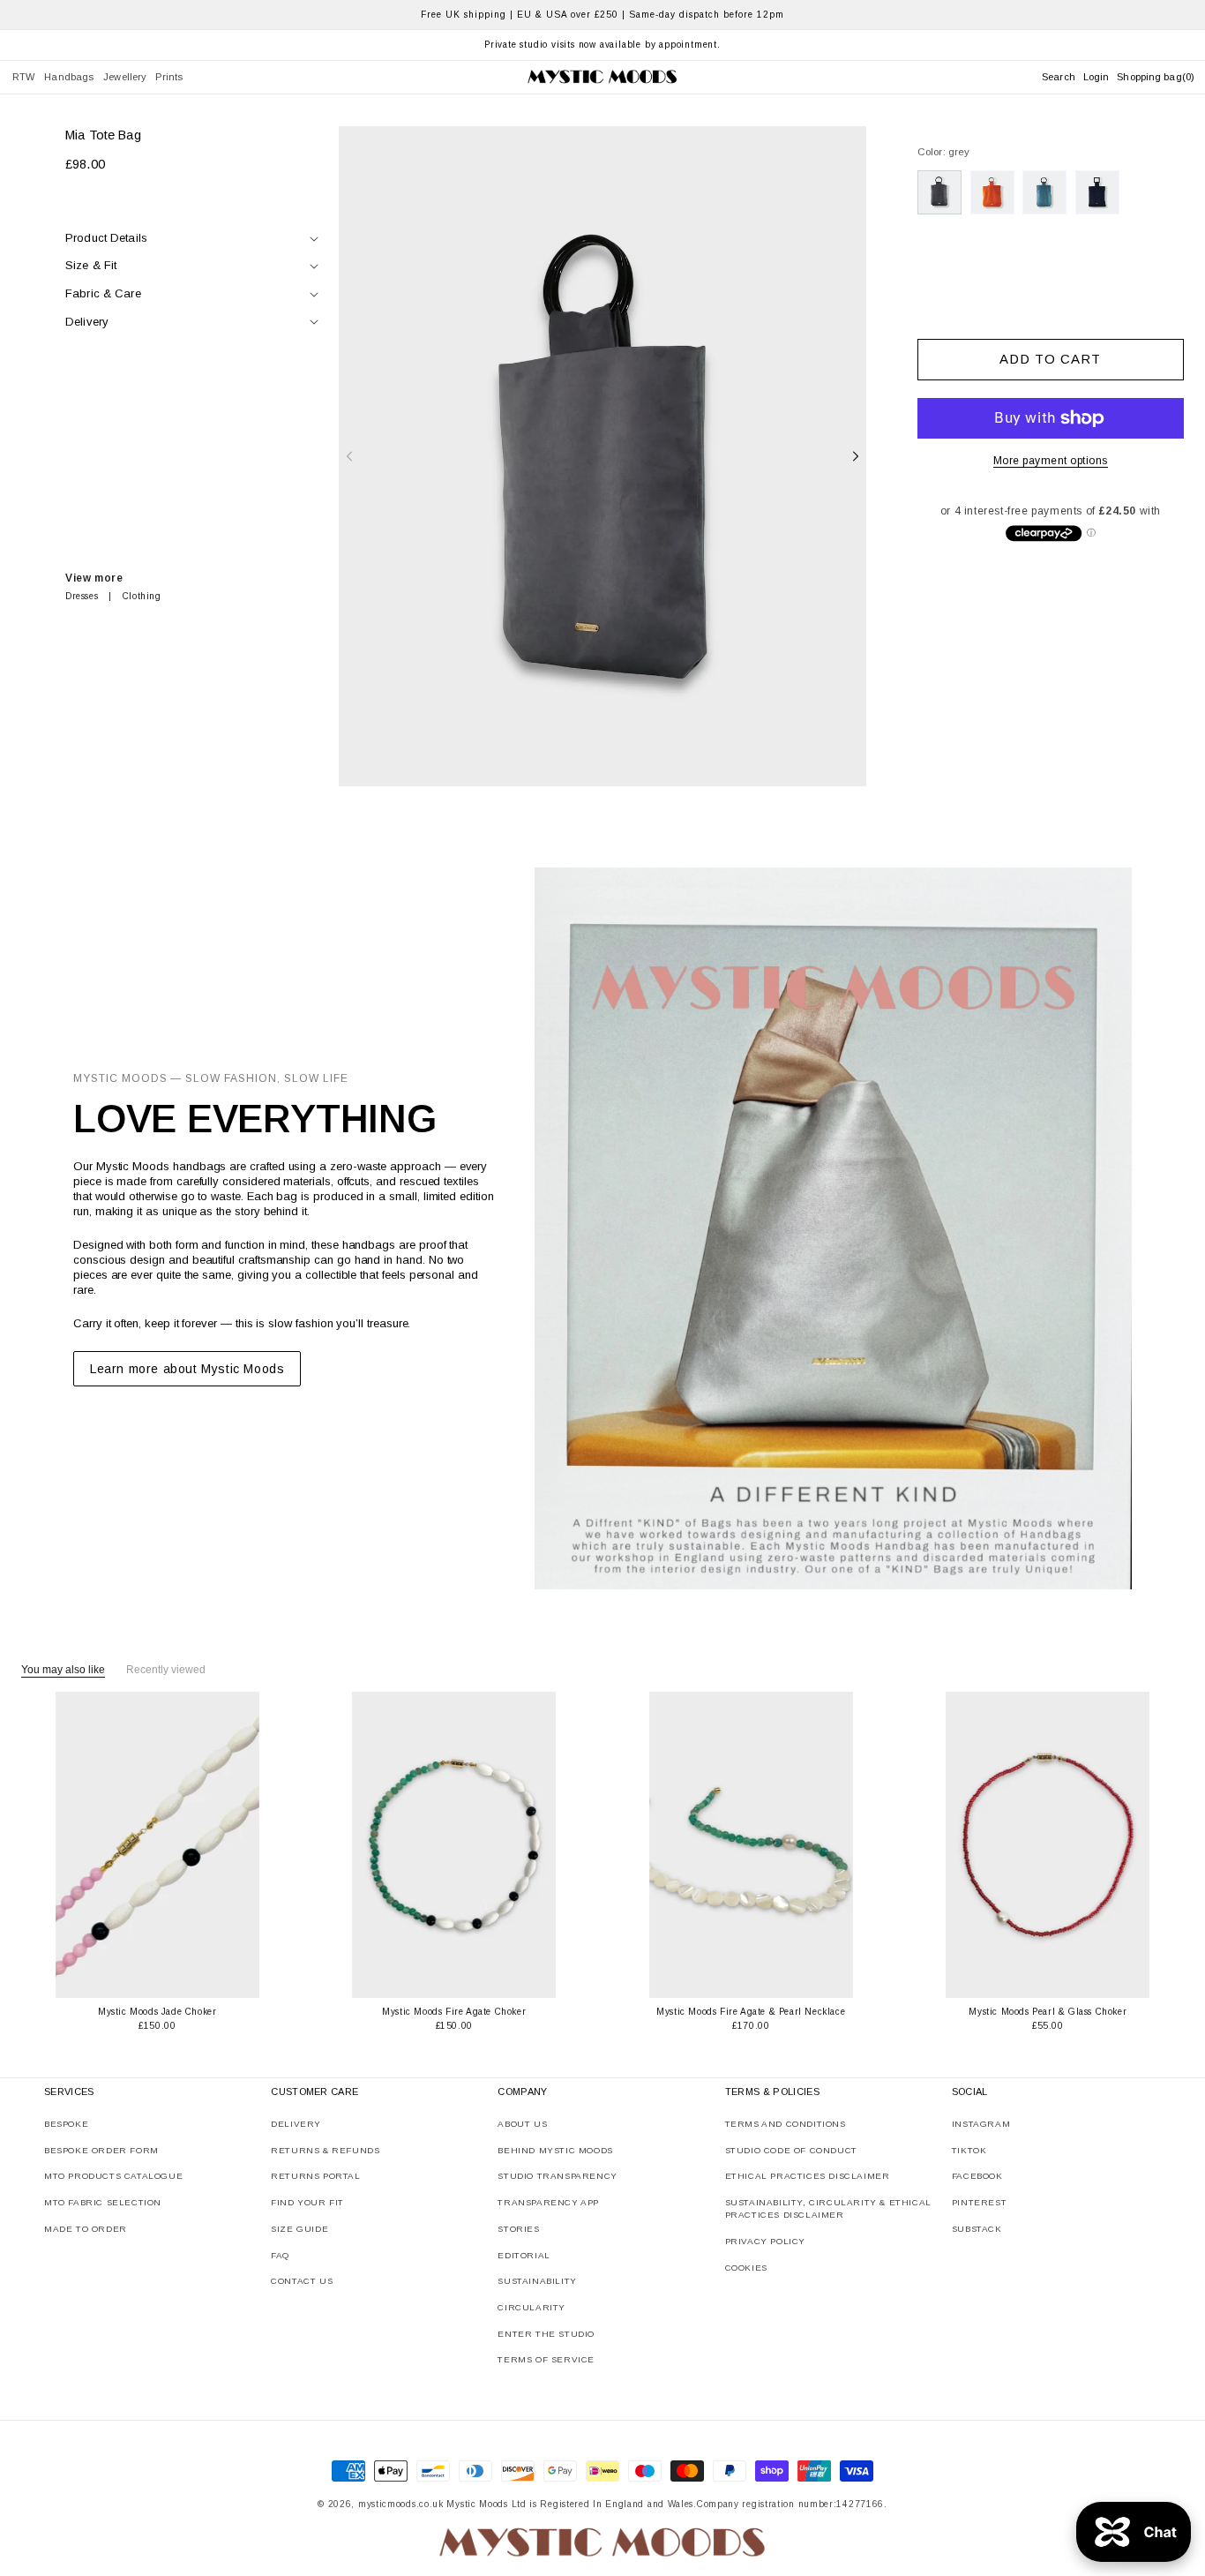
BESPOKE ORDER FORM (101, 2150)
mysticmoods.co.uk (401, 2504)
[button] (24, 77)
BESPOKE (66, 2124)
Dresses (82, 596)
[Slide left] (349, 456)
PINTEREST (979, 2202)
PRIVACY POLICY (765, 2241)
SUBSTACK (977, 2229)
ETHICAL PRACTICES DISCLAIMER (808, 2176)
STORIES (518, 2229)
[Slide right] (856, 456)
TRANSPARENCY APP (548, 2202)
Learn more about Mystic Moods (187, 1369)
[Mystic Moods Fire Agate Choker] (454, 1845)
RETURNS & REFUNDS (325, 2150)
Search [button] (1059, 77)
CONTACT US (302, 2281)
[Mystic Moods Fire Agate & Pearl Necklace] (751, 1845)
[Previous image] (71, 1845)
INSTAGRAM (981, 2124)
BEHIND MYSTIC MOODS (555, 2150)
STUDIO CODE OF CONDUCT (791, 2150)
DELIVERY (296, 2124)
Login (1096, 77)
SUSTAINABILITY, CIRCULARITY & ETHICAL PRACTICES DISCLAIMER (828, 2208)
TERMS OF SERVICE (546, 2359)
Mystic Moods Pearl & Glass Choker (1048, 2012)
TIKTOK (969, 2150)
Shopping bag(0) (1156, 77)
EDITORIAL (524, 2255)
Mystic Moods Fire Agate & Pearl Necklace (751, 2012)
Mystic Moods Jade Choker (157, 2012)
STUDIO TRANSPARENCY (557, 2176)
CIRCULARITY (531, 2307)
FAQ (280, 2255)
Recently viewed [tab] (166, 1670)
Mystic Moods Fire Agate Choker (454, 2012)
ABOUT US (522, 2124)
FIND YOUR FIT (307, 2202)
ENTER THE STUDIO (546, 2334)
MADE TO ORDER (86, 2229)
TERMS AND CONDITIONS (786, 2124)
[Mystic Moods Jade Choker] (157, 1845)
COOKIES (746, 2268)
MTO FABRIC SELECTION (103, 2202)
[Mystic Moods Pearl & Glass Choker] (1048, 1845)
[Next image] (244, 1845)
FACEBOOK (977, 2176)
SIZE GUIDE (299, 2229)
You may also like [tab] (63, 1670)
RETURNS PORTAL (315, 2176)
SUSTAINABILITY (537, 2281)
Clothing (142, 596)
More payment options (1051, 461)
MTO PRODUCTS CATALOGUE (113, 2176)
